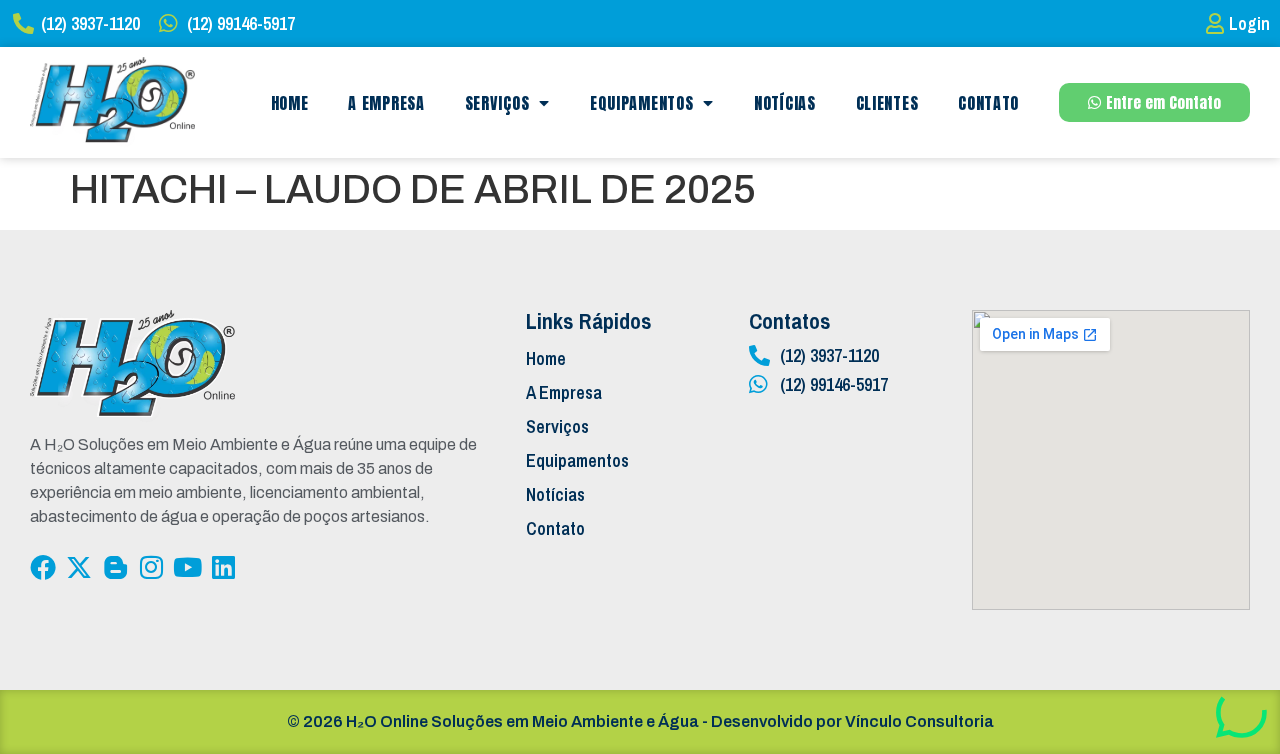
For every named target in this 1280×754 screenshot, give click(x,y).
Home (290, 103)
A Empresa (386, 103)
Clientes (887, 103)
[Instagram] (151, 567)
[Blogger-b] (115, 567)
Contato (988, 103)
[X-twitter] (79, 567)
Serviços (497, 103)
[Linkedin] (223, 567)
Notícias (785, 103)
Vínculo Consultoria (919, 721)
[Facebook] (43, 567)
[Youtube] (187, 567)
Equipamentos (641, 103)
